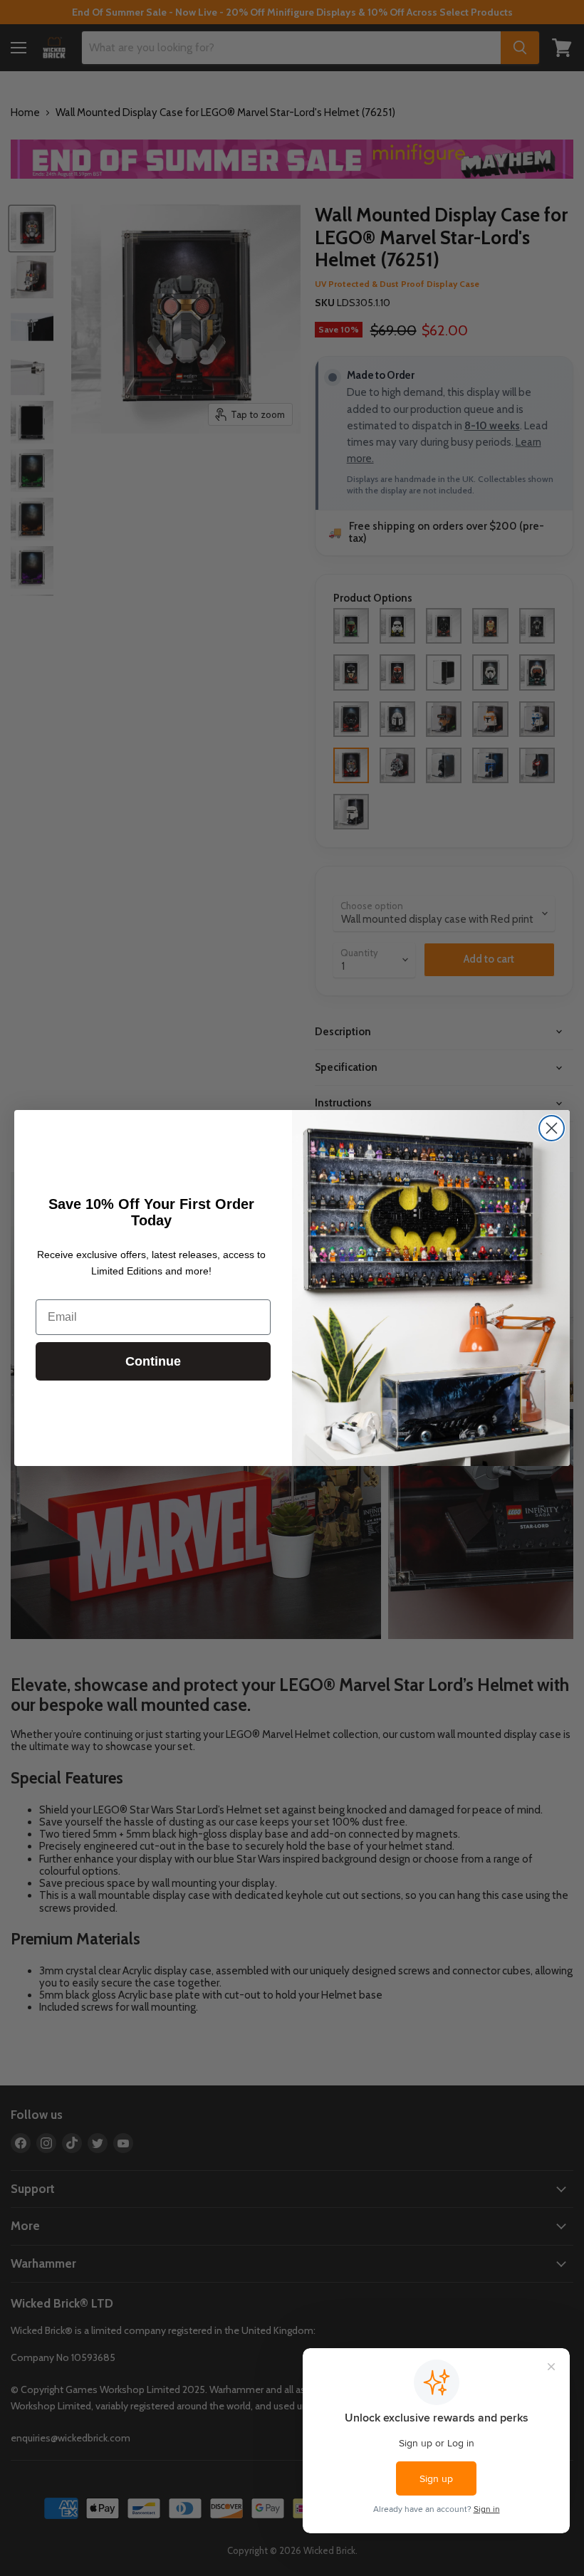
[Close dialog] (552, 1128)
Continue (153, 1361)
